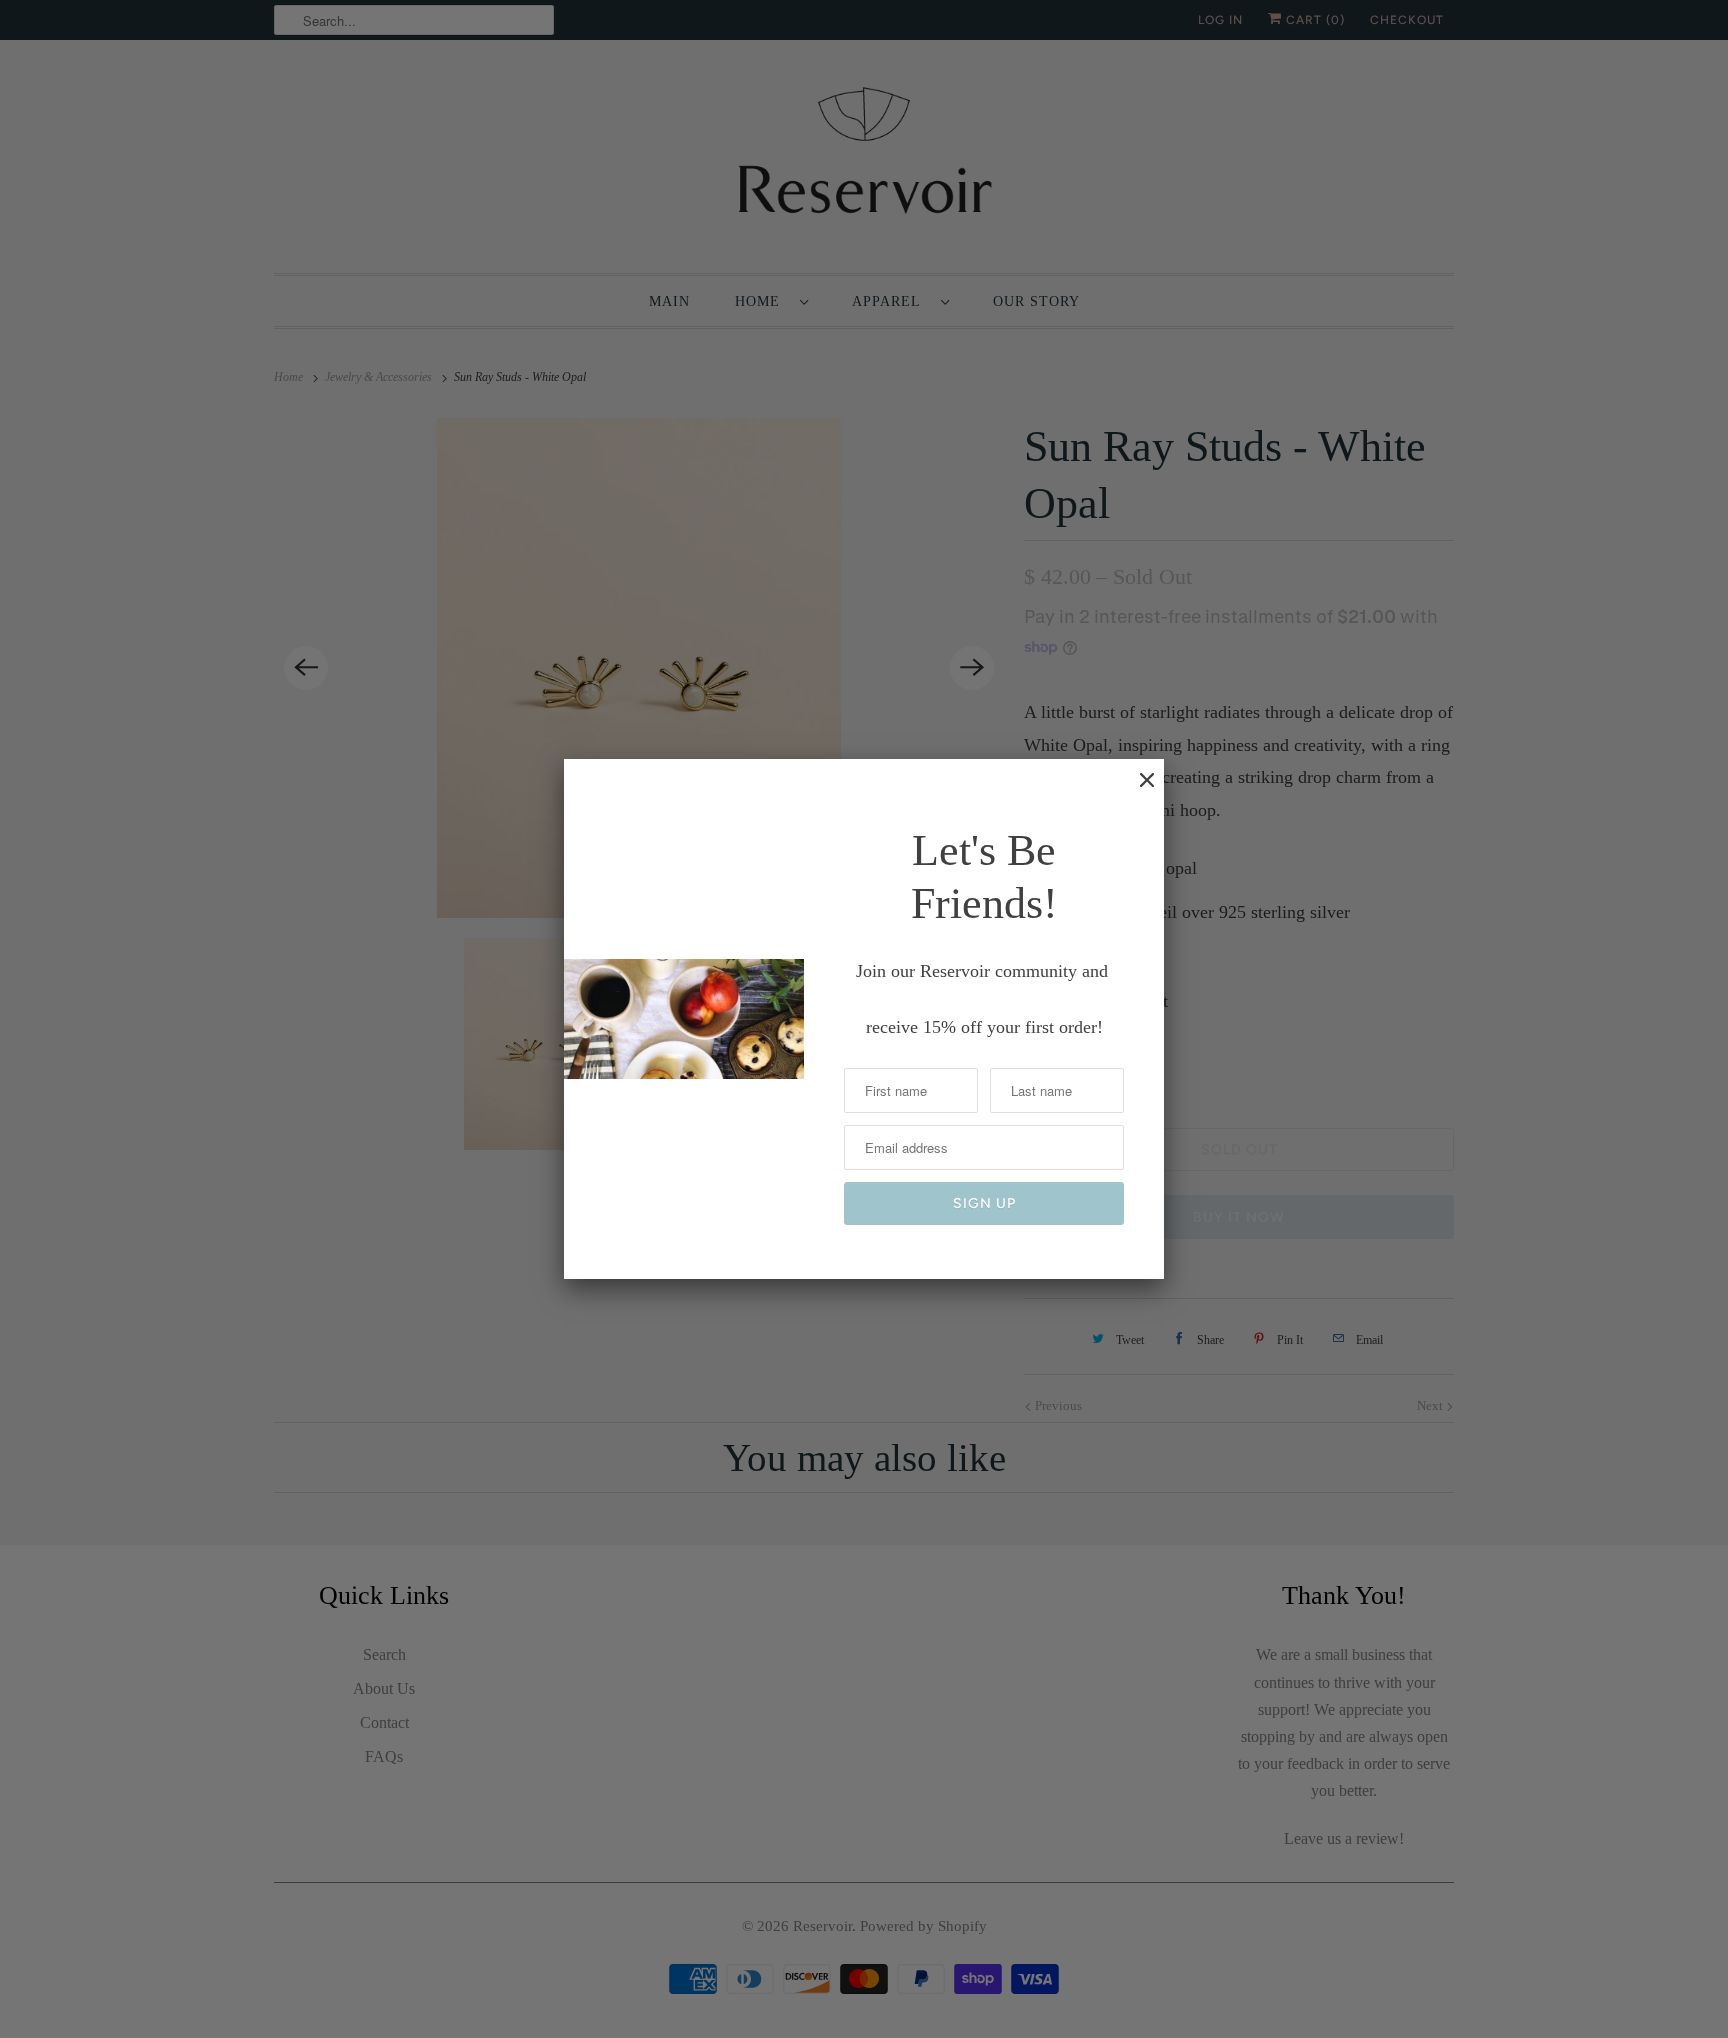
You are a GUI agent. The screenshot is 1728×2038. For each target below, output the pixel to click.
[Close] (1137, 790)
